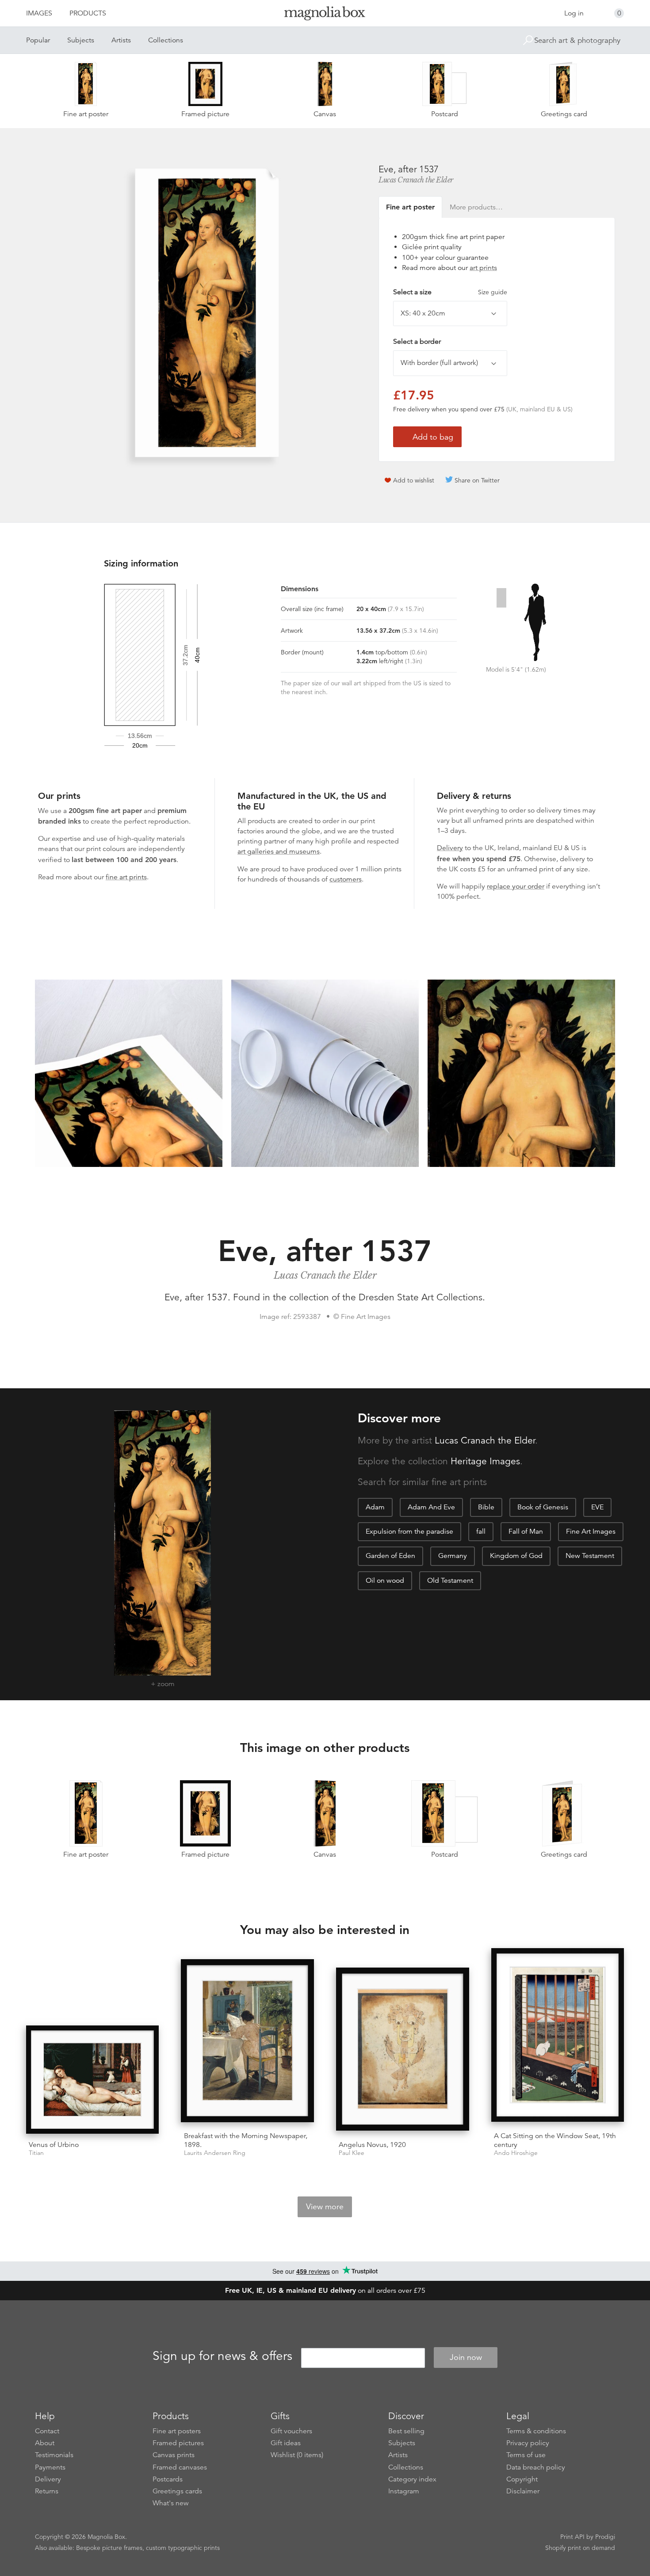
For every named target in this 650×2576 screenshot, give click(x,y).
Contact (47, 2431)
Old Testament (450, 1581)
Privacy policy (528, 2443)
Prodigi (605, 2537)
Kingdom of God (516, 1556)
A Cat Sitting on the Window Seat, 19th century (555, 2140)
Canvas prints (174, 2455)
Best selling (406, 2431)
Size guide (493, 292)
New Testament (590, 1556)
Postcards (168, 2479)
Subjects (81, 40)
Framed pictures (178, 2443)
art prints (483, 268)
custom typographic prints (183, 2548)
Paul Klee (352, 2153)
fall (481, 1531)
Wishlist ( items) (297, 2455)
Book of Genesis (543, 1507)
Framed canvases (180, 2467)
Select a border (417, 342)
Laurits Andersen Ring (215, 2153)
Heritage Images (485, 1461)
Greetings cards (177, 2491)
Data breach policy (536, 2467)
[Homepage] (325, 15)
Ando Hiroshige (516, 2153)
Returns (47, 2491)
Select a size (450, 292)
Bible (486, 1507)
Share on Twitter (477, 480)
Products (88, 13)
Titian (36, 2153)
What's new (171, 2503)
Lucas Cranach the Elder (416, 180)
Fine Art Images (591, 1531)
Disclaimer (523, 2491)
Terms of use (526, 2455)
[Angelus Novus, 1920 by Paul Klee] (403, 2051)
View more (325, 2207)
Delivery (450, 848)
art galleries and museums (279, 851)
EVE (597, 1507)
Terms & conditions (536, 2431)
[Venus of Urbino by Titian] (93, 2080)
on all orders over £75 (325, 2291)
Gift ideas (286, 2443)
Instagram (404, 2491)
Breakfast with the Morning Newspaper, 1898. (246, 2140)
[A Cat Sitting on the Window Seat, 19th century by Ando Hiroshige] (558, 2037)
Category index (412, 2479)
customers (346, 879)
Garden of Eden (390, 1556)
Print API (572, 2537)
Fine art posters (177, 2431)
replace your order (516, 886)
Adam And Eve (431, 1507)
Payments (50, 2467)
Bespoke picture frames (109, 2548)
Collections (166, 40)
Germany (453, 1556)
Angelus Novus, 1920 (372, 2145)
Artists (121, 40)
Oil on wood (385, 1581)
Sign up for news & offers (222, 2356)
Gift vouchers (291, 2431)
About (45, 2443)
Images (39, 13)
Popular (38, 40)
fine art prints (126, 877)
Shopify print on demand (580, 2548)
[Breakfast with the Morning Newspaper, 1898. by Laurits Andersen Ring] (247, 2042)
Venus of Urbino (54, 2145)
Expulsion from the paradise (409, 1531)
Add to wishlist (414, 480)
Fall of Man (526, 1531)
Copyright (522, 2479)
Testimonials (54, 2455)
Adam (375, 1507)
